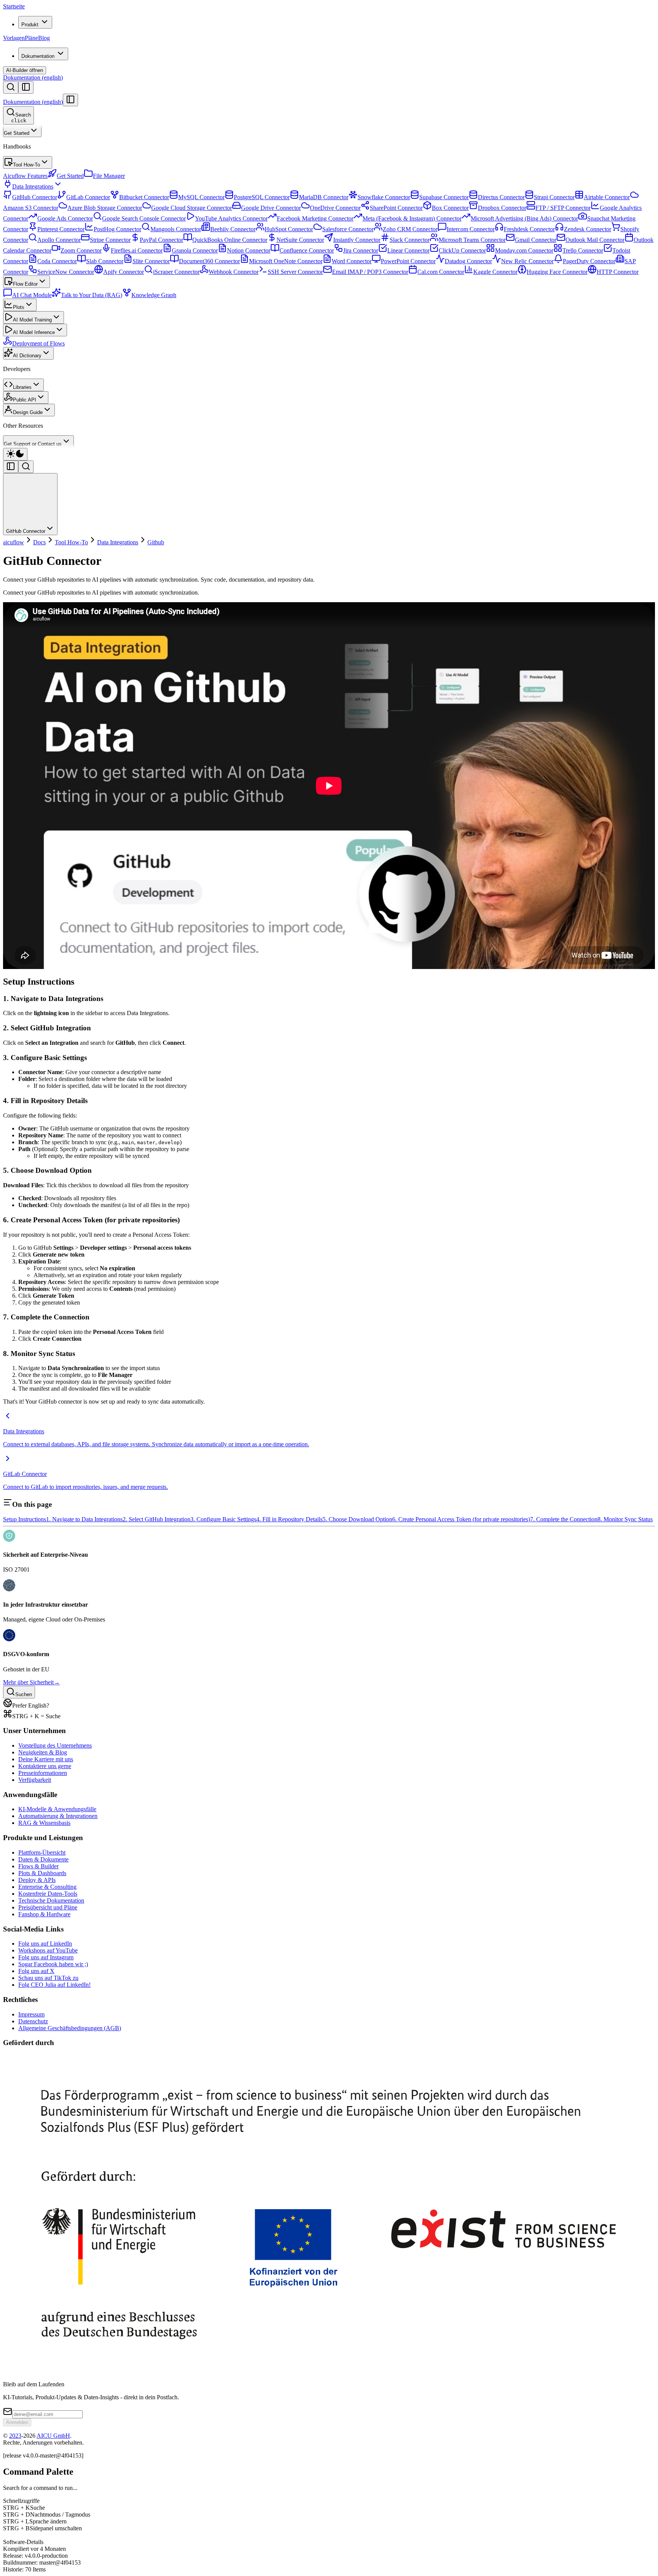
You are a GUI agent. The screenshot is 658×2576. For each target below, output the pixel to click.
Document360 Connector (209, 261)
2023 (15, 2436)
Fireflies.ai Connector (137, 250)
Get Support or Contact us (33, 444)
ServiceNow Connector (66, 272)
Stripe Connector (110, 240)
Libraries (22, 387)
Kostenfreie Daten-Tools (48, 1894)
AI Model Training (32, 320)
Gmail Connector (536, 240)
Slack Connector (410, 240)
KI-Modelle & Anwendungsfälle (57, 1809)
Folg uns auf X (36, 1971)
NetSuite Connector (300, 240)
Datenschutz (33, 2021)
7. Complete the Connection (564, 1519)
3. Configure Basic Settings (223, 1519)
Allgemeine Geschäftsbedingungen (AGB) (70, 2028)
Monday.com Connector (524, 250)
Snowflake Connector (384, 197)
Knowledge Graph (154, 295)
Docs (39, 542)
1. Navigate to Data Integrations (84, 1519)
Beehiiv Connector (233, 229)
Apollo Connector (59, 240)
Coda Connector (57, 261)
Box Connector (450, 208)
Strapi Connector (554, 197)
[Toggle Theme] (15, 454)
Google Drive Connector (271, 208)
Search (21, 118)
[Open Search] (11, 87)
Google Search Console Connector (144, 218)
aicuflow (14, 542)
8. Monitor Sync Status (625, 1519)
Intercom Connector (471, 229)
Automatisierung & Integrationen (58, 1816)
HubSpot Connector (289, 229)
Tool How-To (26, 165)
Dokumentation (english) (33, 78)
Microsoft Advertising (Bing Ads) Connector (524, 218)
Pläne (31, 38)
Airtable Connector (607, 197)
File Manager (109, 176)
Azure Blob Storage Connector (105, 208)
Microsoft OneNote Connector (286, 261)
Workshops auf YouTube (48, 1950)
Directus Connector (501, 197)
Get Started (17, 133)
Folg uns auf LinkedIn (45, 1944)
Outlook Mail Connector (595, 240)
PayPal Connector (161, 240)
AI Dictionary (27, 356)
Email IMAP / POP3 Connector (370, 272)
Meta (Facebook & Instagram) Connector (412, 218)
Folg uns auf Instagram (46, 1957)
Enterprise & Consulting (47, 1887)
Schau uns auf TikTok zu (48, 1978)
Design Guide (28, 412)
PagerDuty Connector (589, 261)
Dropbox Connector (502, 208)
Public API (25, 400)
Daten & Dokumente (43, 1859)
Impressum (31, 2014)
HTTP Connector (618, 272)
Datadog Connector (468, 261)
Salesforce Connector (348, 229)
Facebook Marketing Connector (315, 218)
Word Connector (352, 261)
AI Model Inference (34, 332)
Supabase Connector (444, 197)
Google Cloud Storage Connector (192, 208)
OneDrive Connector (335, 208)
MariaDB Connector (324, 197)
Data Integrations (33, 186)
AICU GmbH (53, 2436)
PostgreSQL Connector (262, 197)
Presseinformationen (43, 1773)
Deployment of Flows (38, 343)
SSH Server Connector (295, 272)
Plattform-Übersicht (42, 1852)
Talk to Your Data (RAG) (92, 295)
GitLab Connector (88, 197)
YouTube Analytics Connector (231, 218)
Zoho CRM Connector (410, 229)
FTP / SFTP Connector (563, 208)
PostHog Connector (117, 229)
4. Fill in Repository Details (289, 1519)
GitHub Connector (35, 197)
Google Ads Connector (65, 218)
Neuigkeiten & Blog (43, 1752)
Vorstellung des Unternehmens (55, 1745)
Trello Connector (583, 250)
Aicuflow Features (25, 176)
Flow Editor (25, 284)
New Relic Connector (527, 261)
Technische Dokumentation (51, 1900)
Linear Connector (408, 250)
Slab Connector (105, 261)
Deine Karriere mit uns (46, 1759)
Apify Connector (124, 272)
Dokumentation (38, 56)
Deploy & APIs (37, 1880)
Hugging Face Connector (557, 272)
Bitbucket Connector (144, 197)
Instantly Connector (357, 240)
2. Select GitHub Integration (157, 1519)
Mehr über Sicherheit (31, 1682)
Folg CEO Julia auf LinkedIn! (54, 1985)
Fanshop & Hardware (44, 1914)
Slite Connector (151, 261)
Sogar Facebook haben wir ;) (53, 1964)
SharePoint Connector (396, 208)
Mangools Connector (176, 229)
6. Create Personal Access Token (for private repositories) (461, 1519)
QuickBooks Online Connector (230, 240)
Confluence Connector (307, 250)
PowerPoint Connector (408, 261)
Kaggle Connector (495, 272)
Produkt (30, 25)
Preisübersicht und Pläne (48, 1907)
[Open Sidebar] (26, 87)
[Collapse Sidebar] (70, 100)
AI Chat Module (32, 295)
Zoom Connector (81, 250)
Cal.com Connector (441, 272)
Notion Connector (249, 250)
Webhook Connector (234, 272)
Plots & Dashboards (42, 1873)
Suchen (24, 1694)
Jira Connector (361, 250)
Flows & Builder (38, 1866)
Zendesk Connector (588, 229)
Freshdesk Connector (529, 229)
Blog (44, 38)
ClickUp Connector (462, 250)
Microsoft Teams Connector (472, 240)
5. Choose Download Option (357, 1519)
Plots (19, 307)
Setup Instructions (25, 1519)
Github (156, 542)
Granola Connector (195, 250)
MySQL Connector (201, 197)
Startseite (14, 6)
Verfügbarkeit (35, 1780)
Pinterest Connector (61, 229)
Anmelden (17, 2422)
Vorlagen (14, 38)
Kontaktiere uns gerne (45, 1766)
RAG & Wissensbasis (44, 1823)
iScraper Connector (176, 272)
